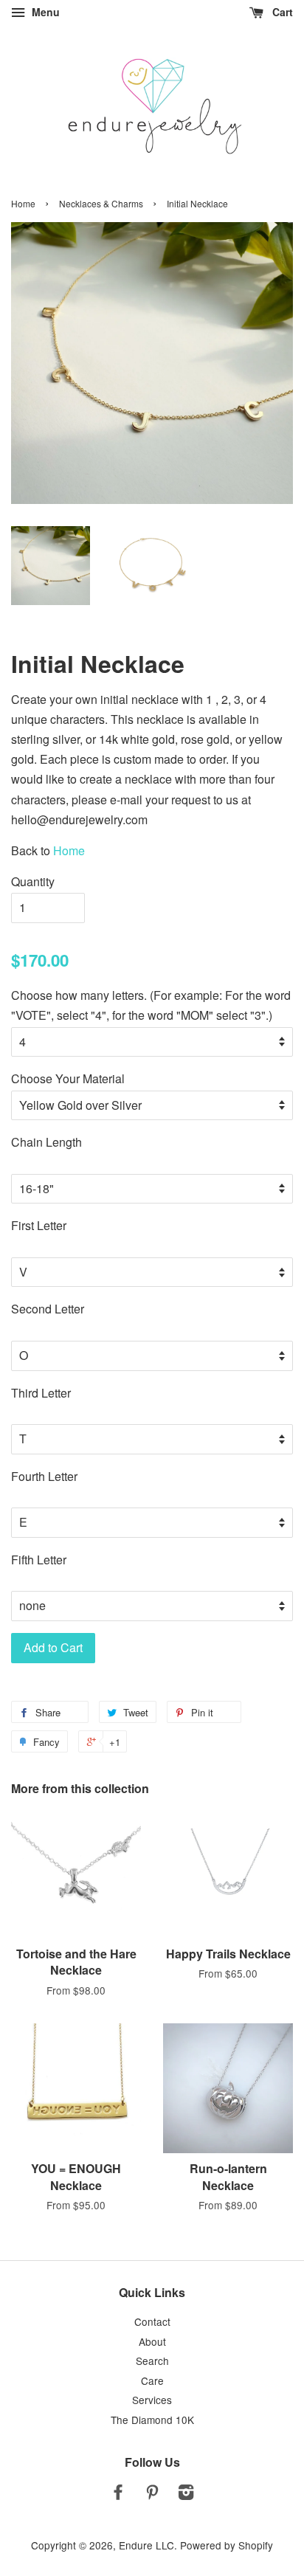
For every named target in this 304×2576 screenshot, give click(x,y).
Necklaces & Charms (101, 203)
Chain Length (46, 1142)
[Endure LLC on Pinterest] (152, 2494)
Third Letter (41, 1393)
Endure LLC (146, 2545)
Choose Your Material (68, 1078)
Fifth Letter (39, 1560)
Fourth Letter (44, 1476)
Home (23, 203)
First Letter (39, 1225)
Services (152, 2400)
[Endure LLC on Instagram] (186, 2494)
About (152, 2341)
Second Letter (48, 1309)
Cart (281, 12)
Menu (44, 12)
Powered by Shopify (227, 2545)
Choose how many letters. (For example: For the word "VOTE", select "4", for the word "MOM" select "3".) (151, 1005)
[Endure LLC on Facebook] (118, 2494)
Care (152, 2380)
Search (152, 2361)
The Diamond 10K (152, 2420)
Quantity (33, 881)
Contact (152, 2321)
